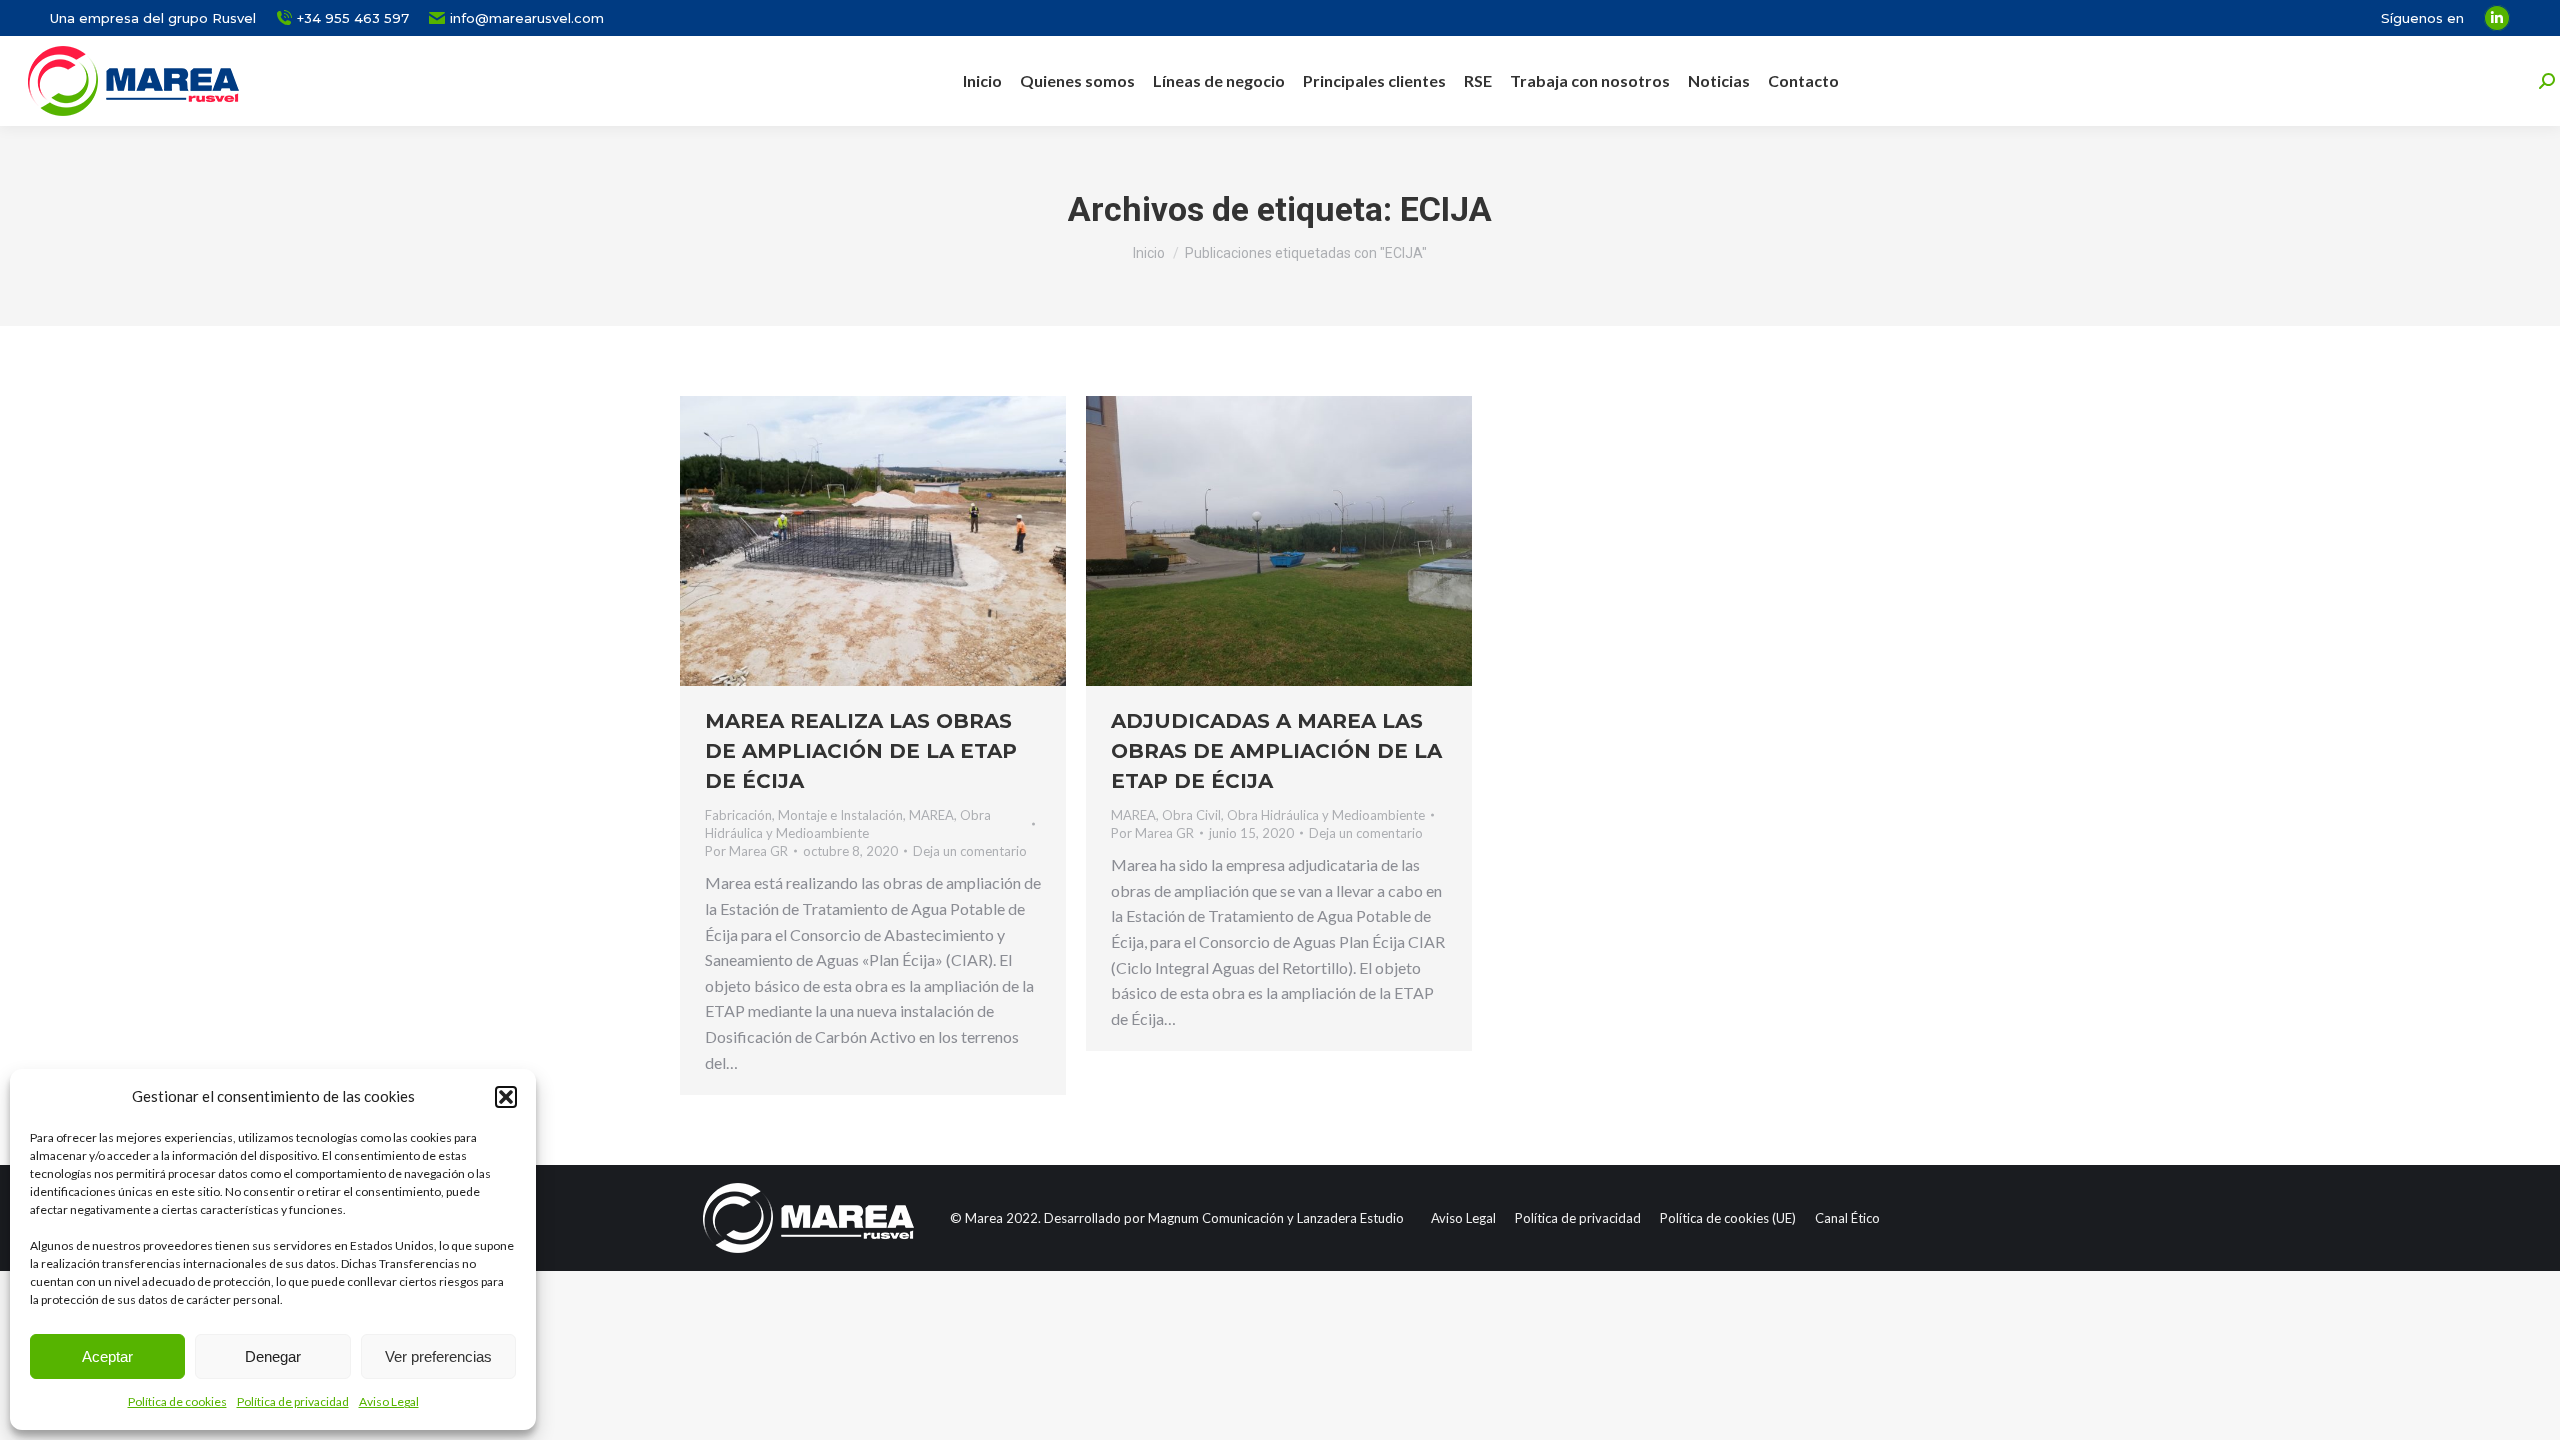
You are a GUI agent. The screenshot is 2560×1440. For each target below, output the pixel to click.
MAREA (931, 815)
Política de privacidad (293, 1401)
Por (746, 851)
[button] (506, 1097)
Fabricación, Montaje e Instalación (804, 815)
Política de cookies (177, 1401)
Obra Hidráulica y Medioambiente (1326, 815)
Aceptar (107, 1356)
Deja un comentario (970, 851)
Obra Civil (1191, 815)
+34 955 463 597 (353, 18)
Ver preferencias (438, 1356)
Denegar (273, 1356)
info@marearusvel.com (527, 18)
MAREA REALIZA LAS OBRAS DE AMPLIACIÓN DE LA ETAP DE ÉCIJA (861, 751)
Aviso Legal (389, 1401)
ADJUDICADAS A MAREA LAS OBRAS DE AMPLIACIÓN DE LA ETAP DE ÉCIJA (1276, 751)
